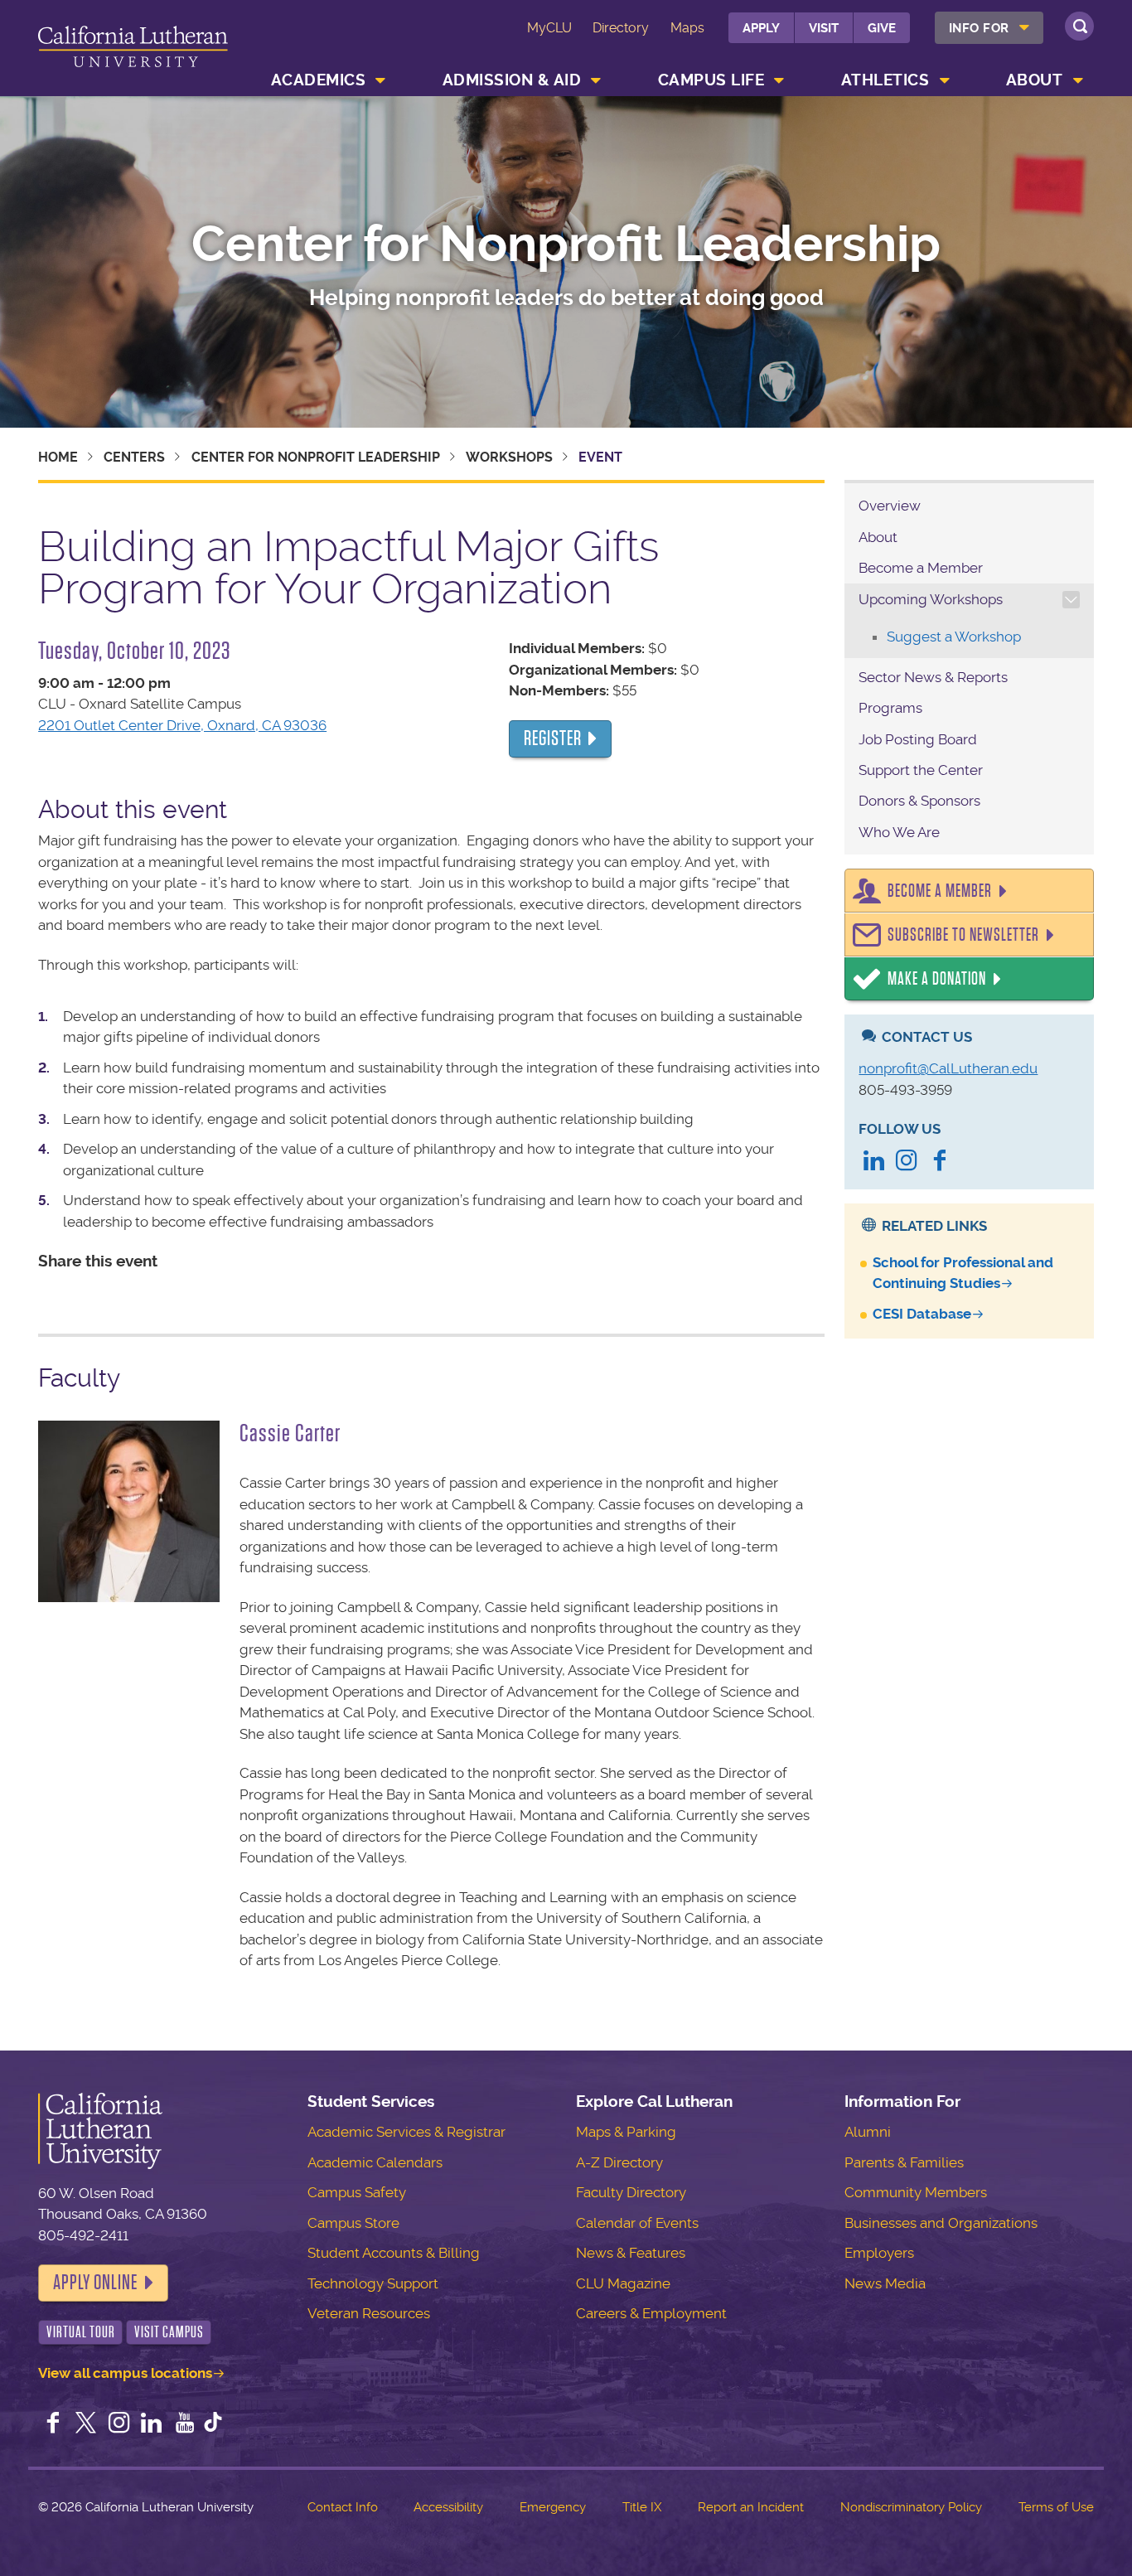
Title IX (642, 2507)
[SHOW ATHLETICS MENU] (945, 80)
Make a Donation (937, 979)
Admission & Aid (512, 80)
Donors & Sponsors (919, 801)
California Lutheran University (133, 51)
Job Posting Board (918, 739)
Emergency (553, 2507)
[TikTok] (213, 2424)
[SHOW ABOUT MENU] (1078, 80)
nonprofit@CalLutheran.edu (948, 1068)
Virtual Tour (81, 2332)
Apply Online (95, 2283)
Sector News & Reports (933, 677)
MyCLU (549, 28)
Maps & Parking (626, 2132)
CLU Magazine (623, 2283)
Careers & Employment (651, 2313)
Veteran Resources (369, 2313)
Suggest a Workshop (954, 637)
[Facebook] (940, 1162)
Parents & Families (904, 2162)
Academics (319, 80)
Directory (621, 28)
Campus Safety (357, 2192)
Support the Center (921, 770)
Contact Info (343, 2507)
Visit (824, 28)
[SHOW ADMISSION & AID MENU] (597, 80)
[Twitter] (86, 2424)
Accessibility (448, 2507)
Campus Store (353, 2223)
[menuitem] (989, 28)
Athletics (885, 80)
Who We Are (899, 832)
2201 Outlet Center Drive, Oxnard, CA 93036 (182, 725)
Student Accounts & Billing (394, 2253)
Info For (979, 28)
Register (553, 738)
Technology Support (373, 2283)
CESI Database (922, 1314)
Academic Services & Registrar (406, 2132)
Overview (890, 506)
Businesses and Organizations (941, 2223)
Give (882, 28)
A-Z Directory (619, 2162)
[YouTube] (185, 2424)
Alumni (868, 2132)
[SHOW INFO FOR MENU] (1024, 28)
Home (58, 457)
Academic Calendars (375, 2162)
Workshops (509, 457)
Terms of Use (1056, 2507)
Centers (134, 457)
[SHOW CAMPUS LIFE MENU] (780, 80)
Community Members (916, 2192)
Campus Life (711, 80)
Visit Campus (169, 2332)
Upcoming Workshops (931, 599)
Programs (890, 708)
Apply (761, 28)
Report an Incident (751, 2507)
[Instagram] (907, 1162)
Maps (687, 28)
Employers (879, 2253)
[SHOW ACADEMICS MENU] (381, 80)
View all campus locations (125, 2373)
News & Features (631, 2253)
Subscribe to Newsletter (963, 935)
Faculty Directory (631, 2192)
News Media (885, 2283)
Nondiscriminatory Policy (911, 2507)
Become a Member (921, 568)
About (1035, 80)
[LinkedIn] (873, 1162)
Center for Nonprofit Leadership (566, 245)
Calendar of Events (637, 2223)
